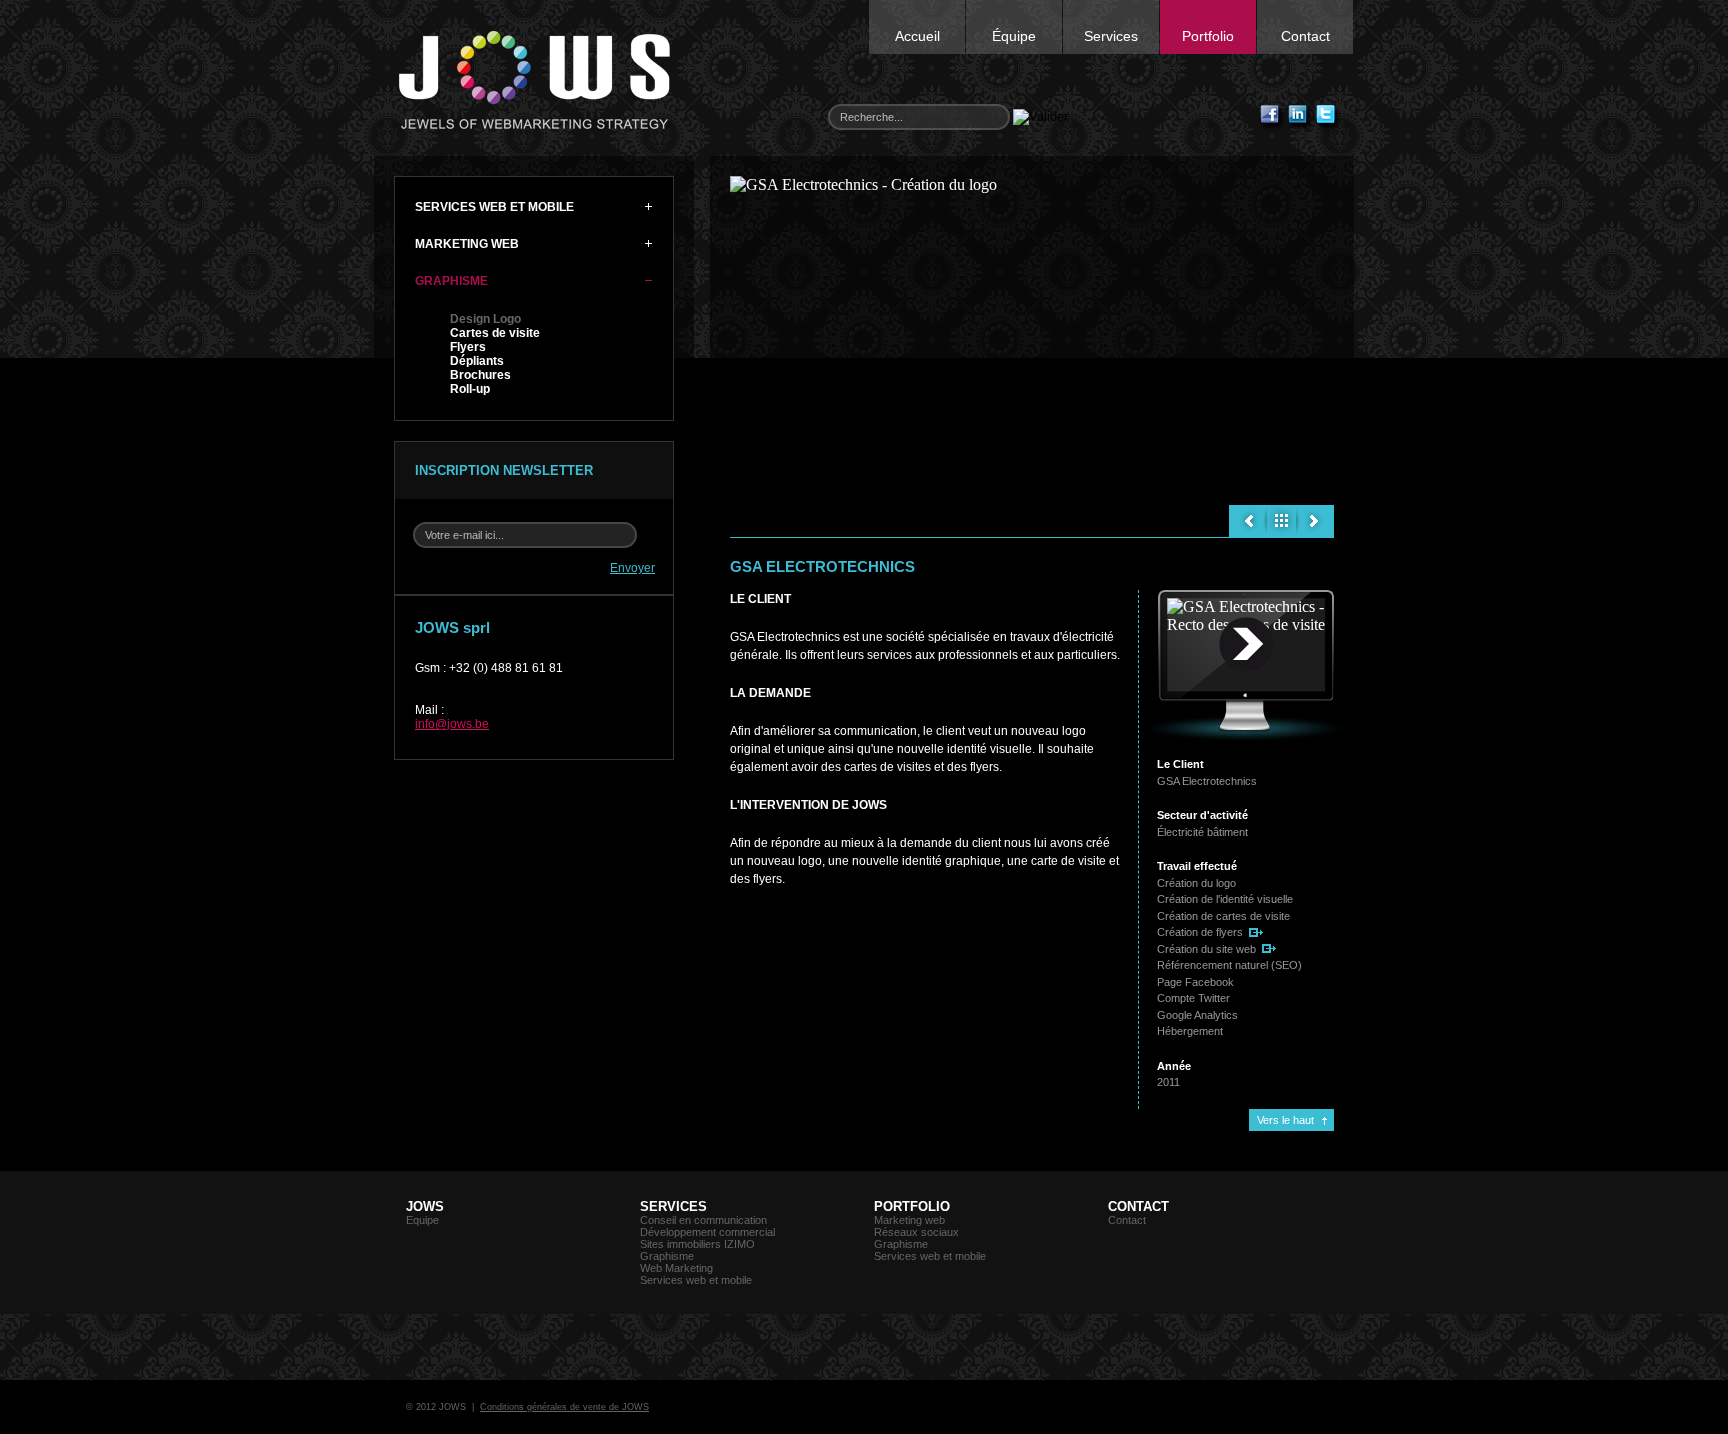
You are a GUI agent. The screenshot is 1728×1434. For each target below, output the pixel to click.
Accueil (917, 36)
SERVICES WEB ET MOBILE (494, 207)
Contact (1305, 36)
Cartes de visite (495, 333)
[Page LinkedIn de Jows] (1301, 118)
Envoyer (632, 568)
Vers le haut (1285, 1120)
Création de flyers (1200, 932)
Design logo (1281, 521)
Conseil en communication (703, 1220)
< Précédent (1248, 521)
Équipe (1014, 36)
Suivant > (1315, 521)
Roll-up (470, 389)
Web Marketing (676, 1268)
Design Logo (485, 319)
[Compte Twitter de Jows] (1329, 118)
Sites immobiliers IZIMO (697, 1244)
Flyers (468, 347)
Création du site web (1206, 949)
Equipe (422, 1220)
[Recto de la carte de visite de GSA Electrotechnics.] (1246, 644)
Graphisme (667, 1256)
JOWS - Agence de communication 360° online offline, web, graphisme (534, 80)
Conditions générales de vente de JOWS (564, 1407)
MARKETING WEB (467, 244)
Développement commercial (707, 1232)
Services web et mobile (696, 1280)
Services (1111, 36)
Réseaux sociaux (916, 1232)
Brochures (480, 375)
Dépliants (477, 361)
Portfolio (1208, 36)
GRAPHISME (451, 281)
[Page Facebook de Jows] (1273, 118)
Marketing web (909, 1220)
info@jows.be (452, 724)
